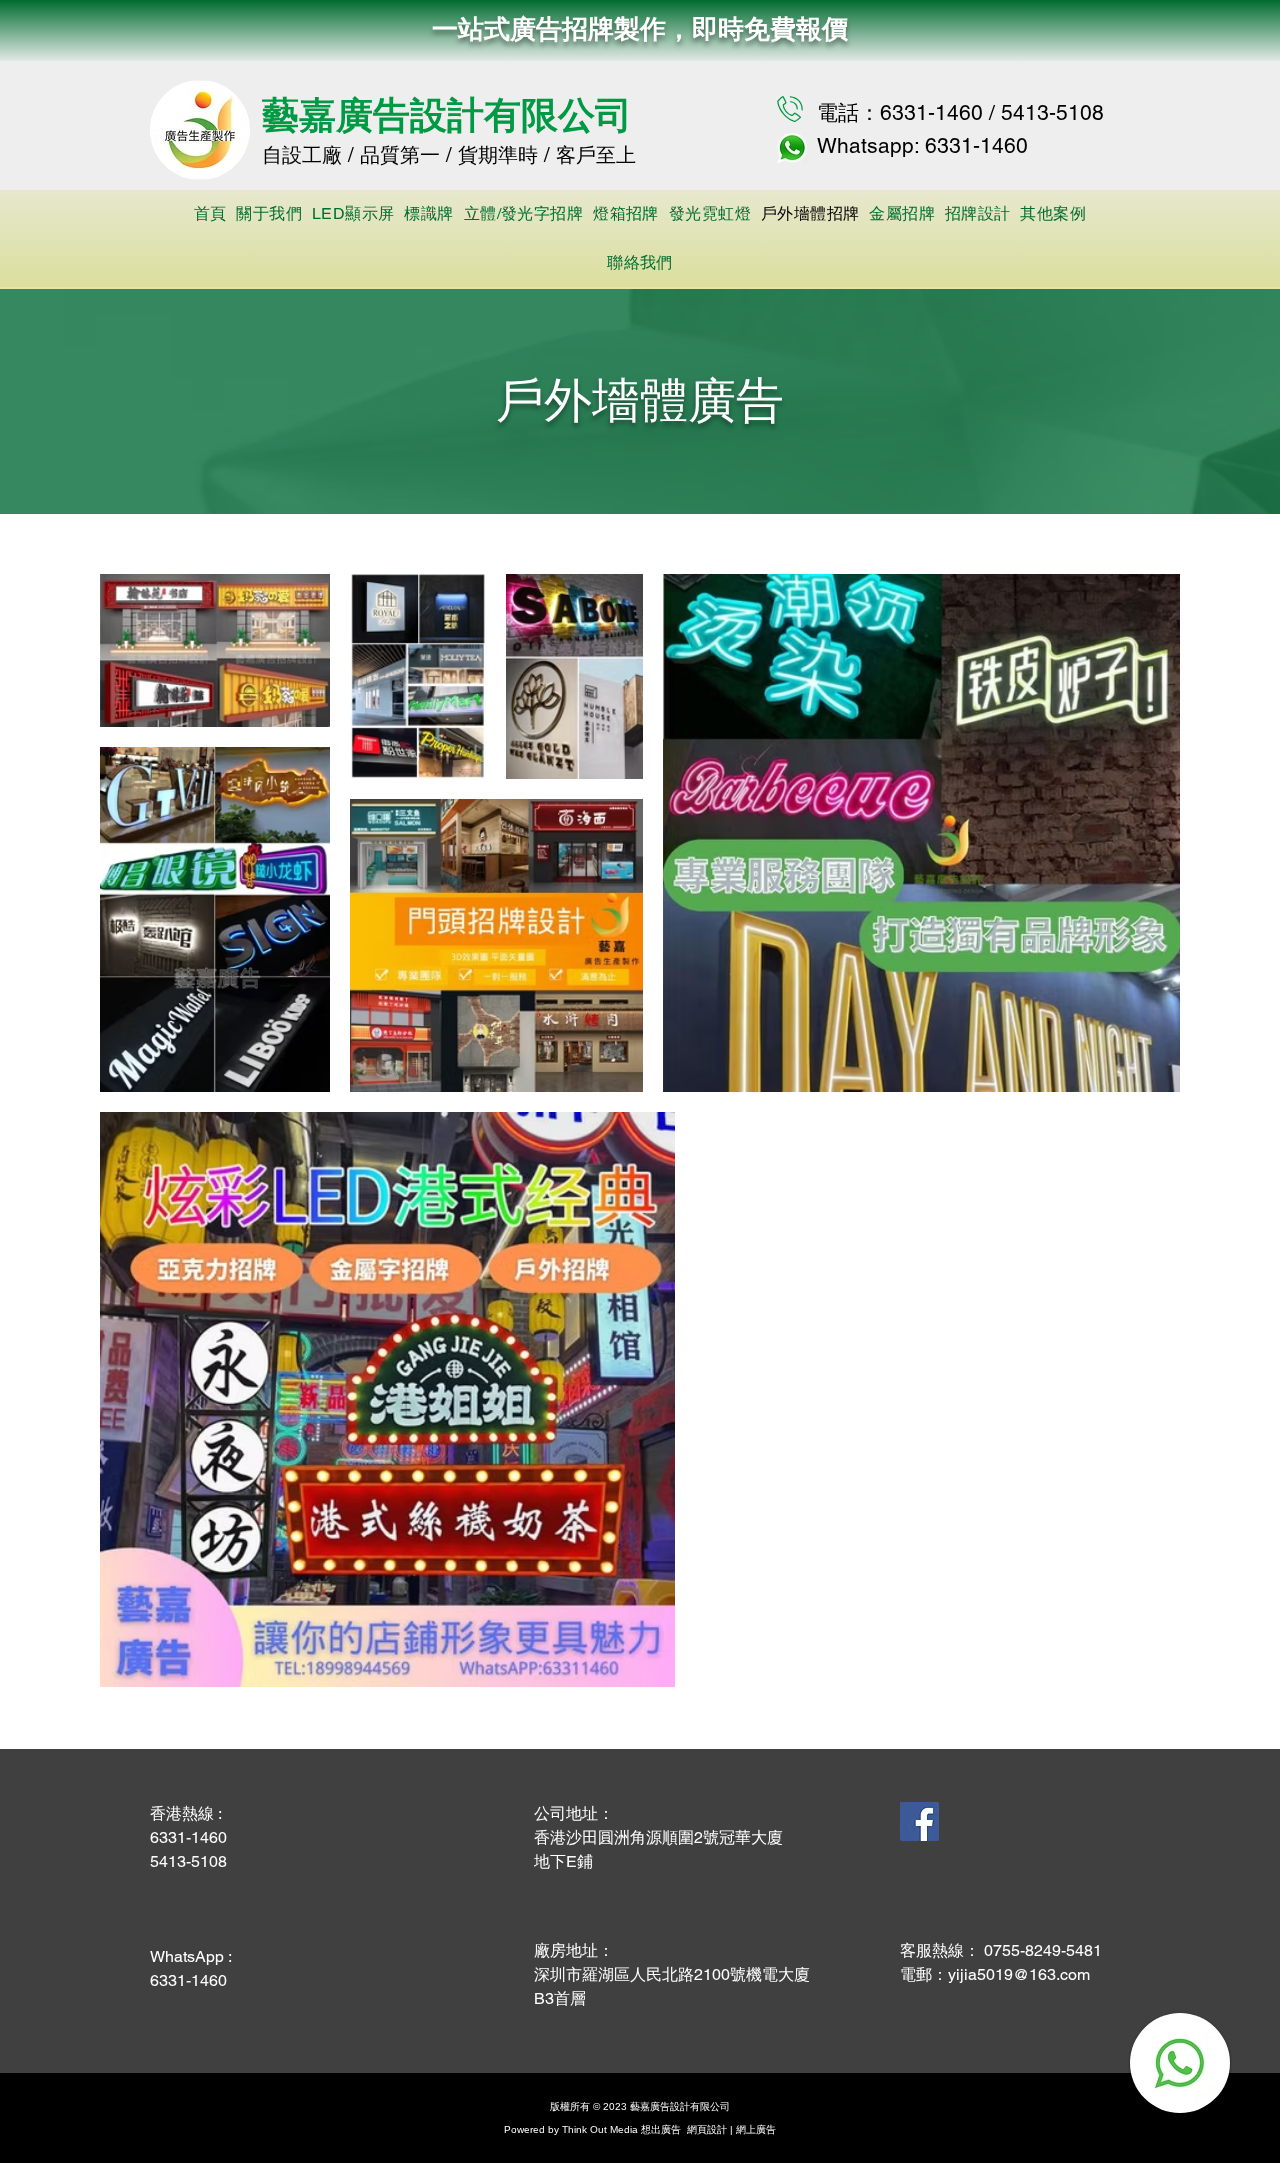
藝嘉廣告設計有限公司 (447, 114)
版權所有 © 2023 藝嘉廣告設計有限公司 (640, 2106)
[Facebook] (919, 1821)
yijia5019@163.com (1019, 1974)
